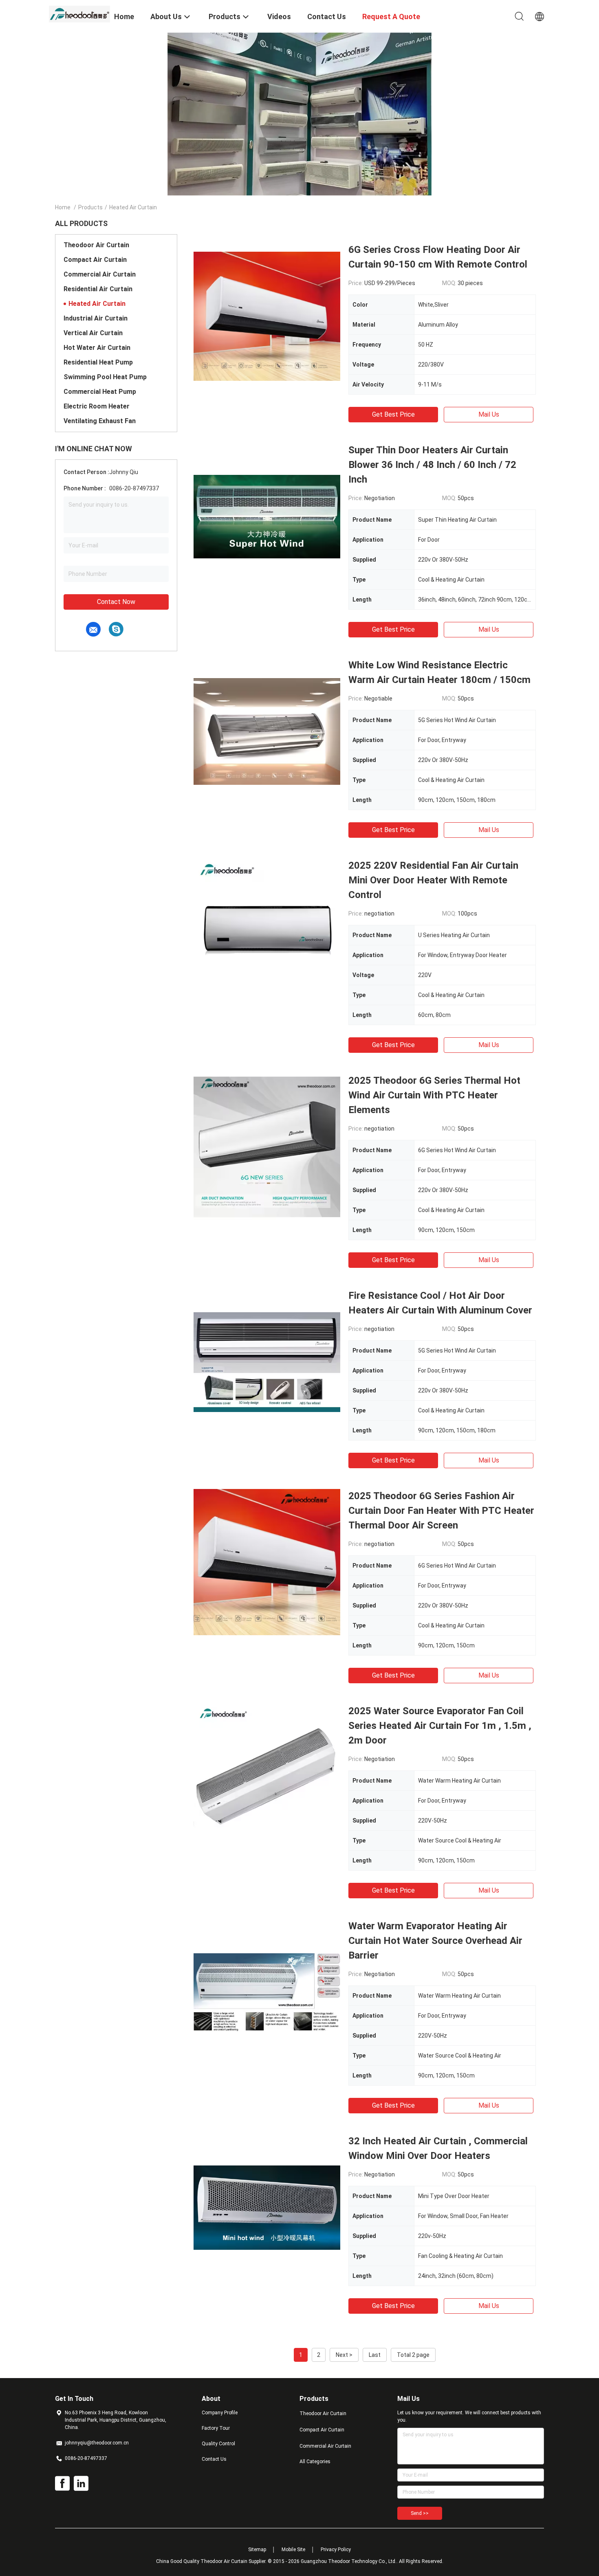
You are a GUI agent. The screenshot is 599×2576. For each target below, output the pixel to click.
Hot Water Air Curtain (97, 348)
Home (63, 207)
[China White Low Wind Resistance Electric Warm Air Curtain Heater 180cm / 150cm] (267, 731)
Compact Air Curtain (95, 260)
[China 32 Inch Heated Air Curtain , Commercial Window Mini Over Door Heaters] (267, 2207)
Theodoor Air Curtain (96, 245)
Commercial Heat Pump (100, 392)
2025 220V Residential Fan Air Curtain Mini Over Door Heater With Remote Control (433, 880)
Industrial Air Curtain (96, 318)
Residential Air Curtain (98, 289)
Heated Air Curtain (97, 304)
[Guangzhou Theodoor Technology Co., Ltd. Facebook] (62, 2484)
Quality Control (218, 2444)
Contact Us (214, 2459)
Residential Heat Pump (98, 362)
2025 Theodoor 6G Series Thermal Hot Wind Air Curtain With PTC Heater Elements (434, 1095)
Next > (344, 2355)
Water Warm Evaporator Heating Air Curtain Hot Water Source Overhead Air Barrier (435, 1941)
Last (375, 2355)
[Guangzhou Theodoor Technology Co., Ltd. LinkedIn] (81, 2484)
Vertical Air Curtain (93, 333)
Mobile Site (293, 2550)
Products (90, 207)
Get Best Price (393, 414)
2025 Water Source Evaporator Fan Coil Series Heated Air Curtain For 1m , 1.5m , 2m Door (440, 1726)
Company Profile (220, 2413)
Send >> (420, 2513)
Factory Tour (216, 2428)
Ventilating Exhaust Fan (100, 421)
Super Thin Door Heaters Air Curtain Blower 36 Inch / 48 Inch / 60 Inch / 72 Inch (432, 465)
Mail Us (489, 414)
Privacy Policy (336, 2550)
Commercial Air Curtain (100, 274)
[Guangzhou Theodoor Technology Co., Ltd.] (79, 13)
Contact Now (116, 602)
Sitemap (257, 2550)
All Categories (315, 2462)
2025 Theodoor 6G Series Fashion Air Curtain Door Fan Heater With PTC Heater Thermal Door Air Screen (441, 1511)
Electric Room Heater (97, 406)
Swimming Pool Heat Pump (105, 377)
